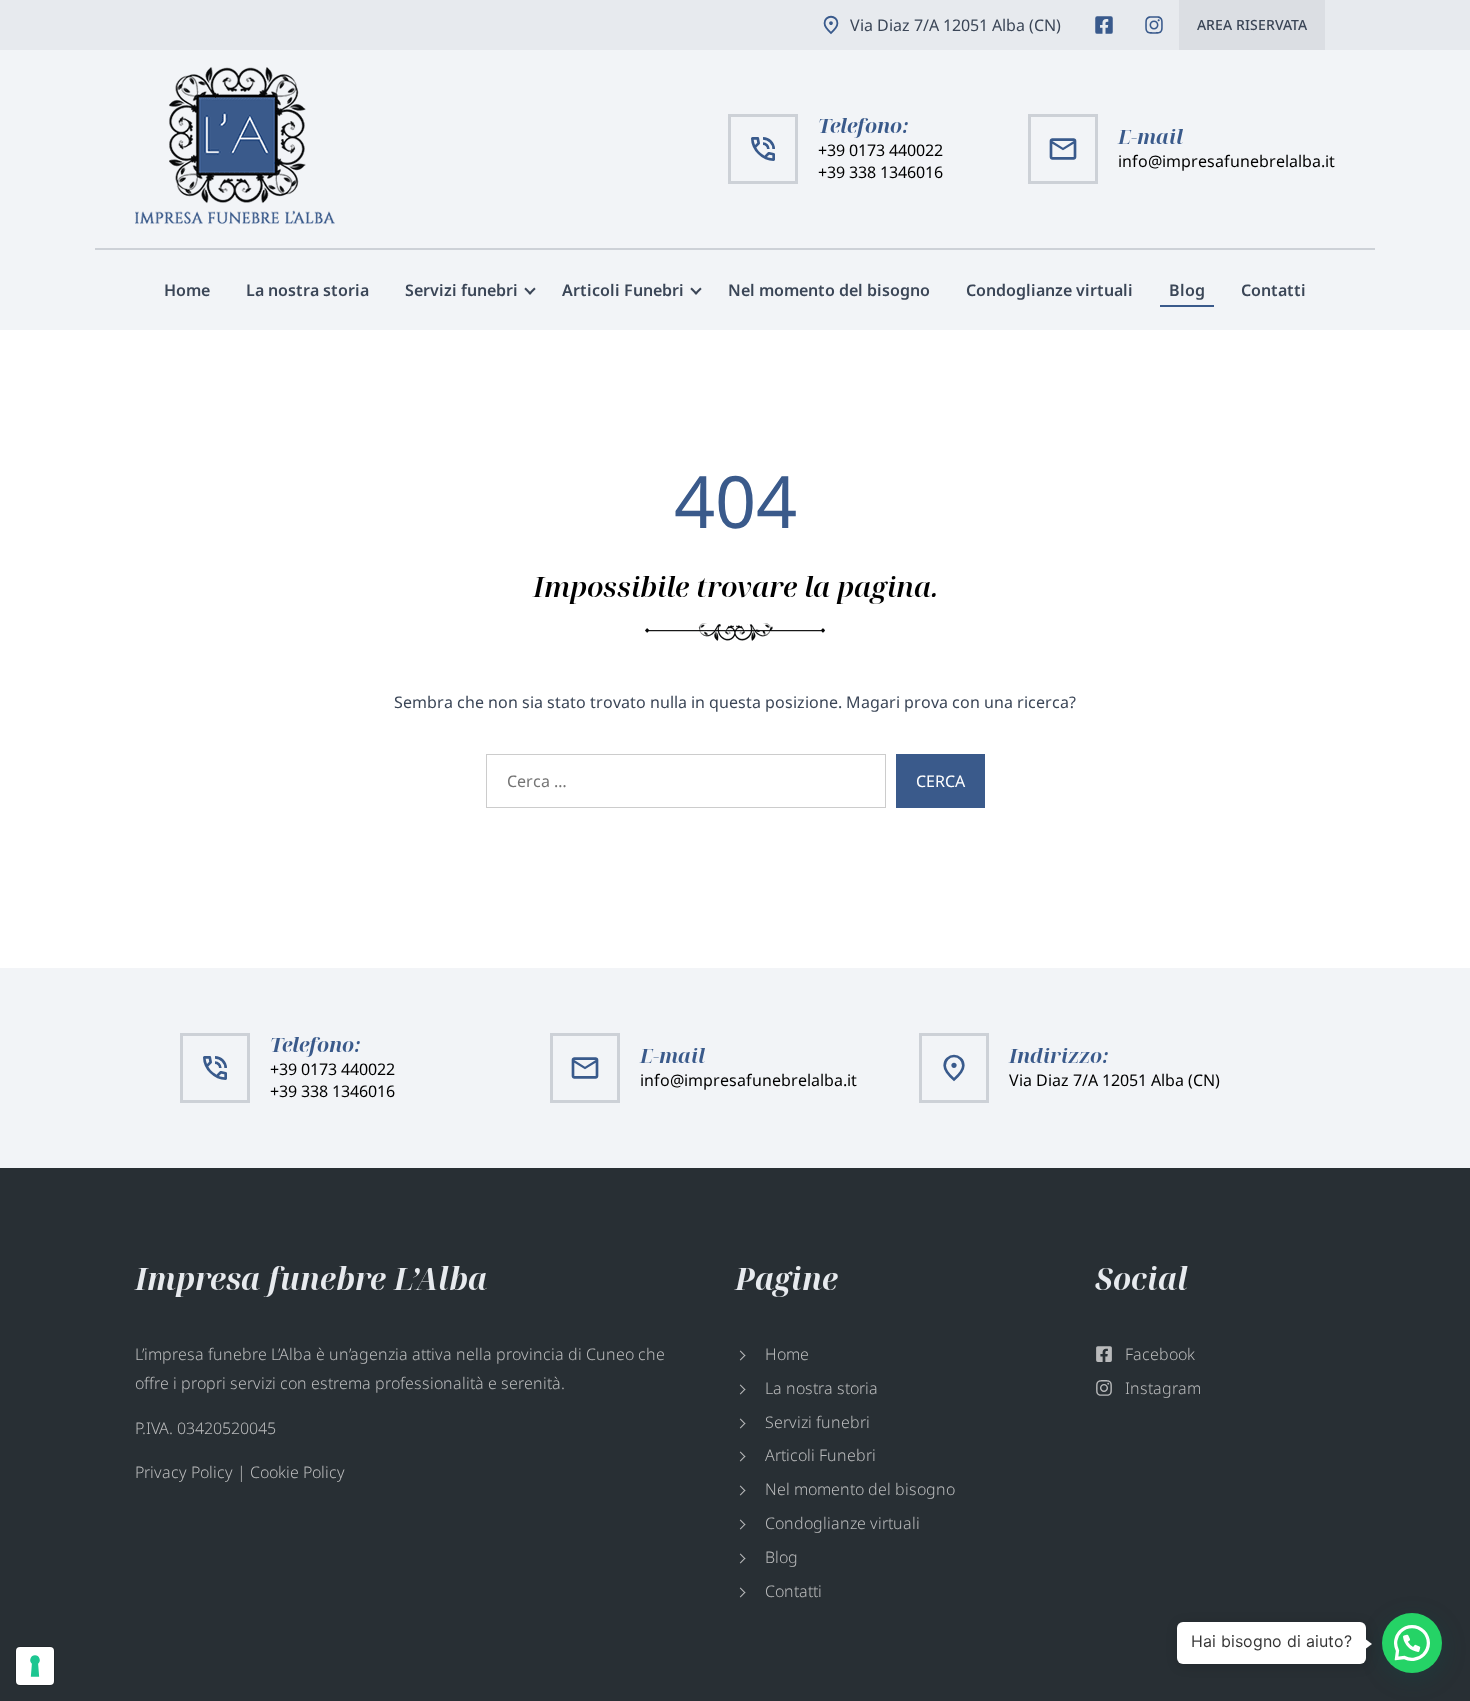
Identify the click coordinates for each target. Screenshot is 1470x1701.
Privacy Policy (184, 1472)
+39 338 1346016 (880, 172)
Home (187, 290)
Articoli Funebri (623, 290)
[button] (1412, 1643)
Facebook (1104, 25)
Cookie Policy (297, 1472)
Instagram (1154, 25)
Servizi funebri (461, 290)
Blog (1187, 290)
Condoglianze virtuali (1049, 290)
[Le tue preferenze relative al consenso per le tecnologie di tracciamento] (35, 1666)
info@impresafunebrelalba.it (1226, 161)
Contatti (1273, 290)
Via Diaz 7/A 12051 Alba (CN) (955, 25)
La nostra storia (307, 290)
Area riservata (1252, 24)
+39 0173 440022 (880, 150)
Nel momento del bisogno (829, 290)
